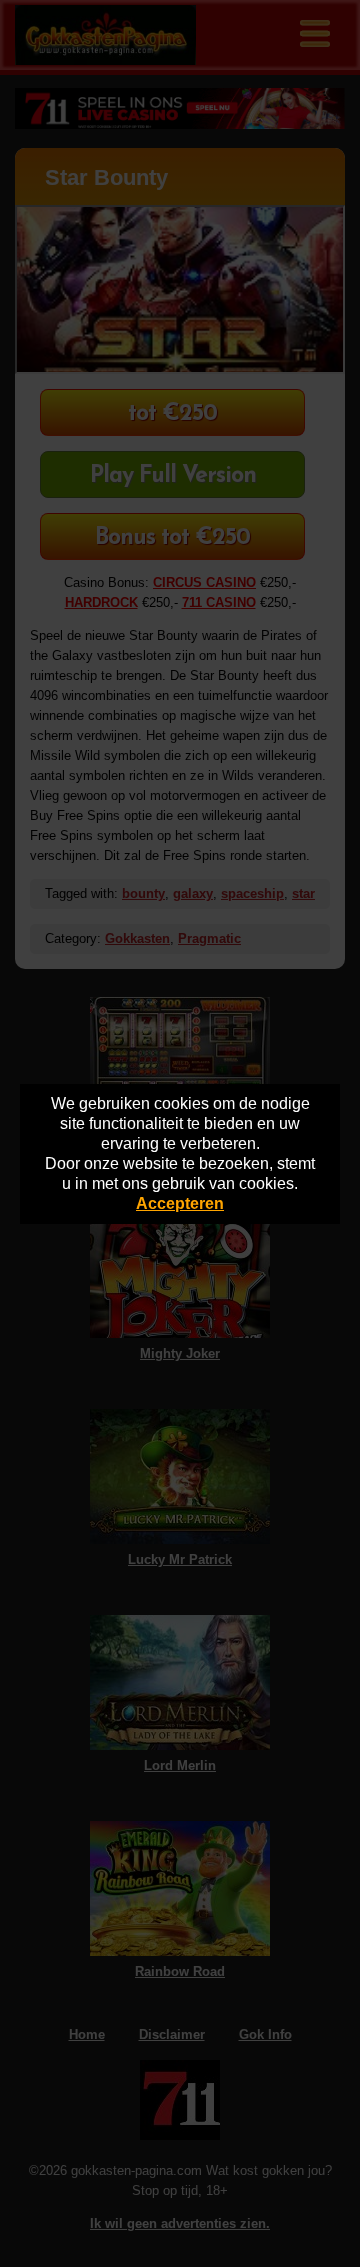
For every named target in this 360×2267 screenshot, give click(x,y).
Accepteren (180, 1203)
